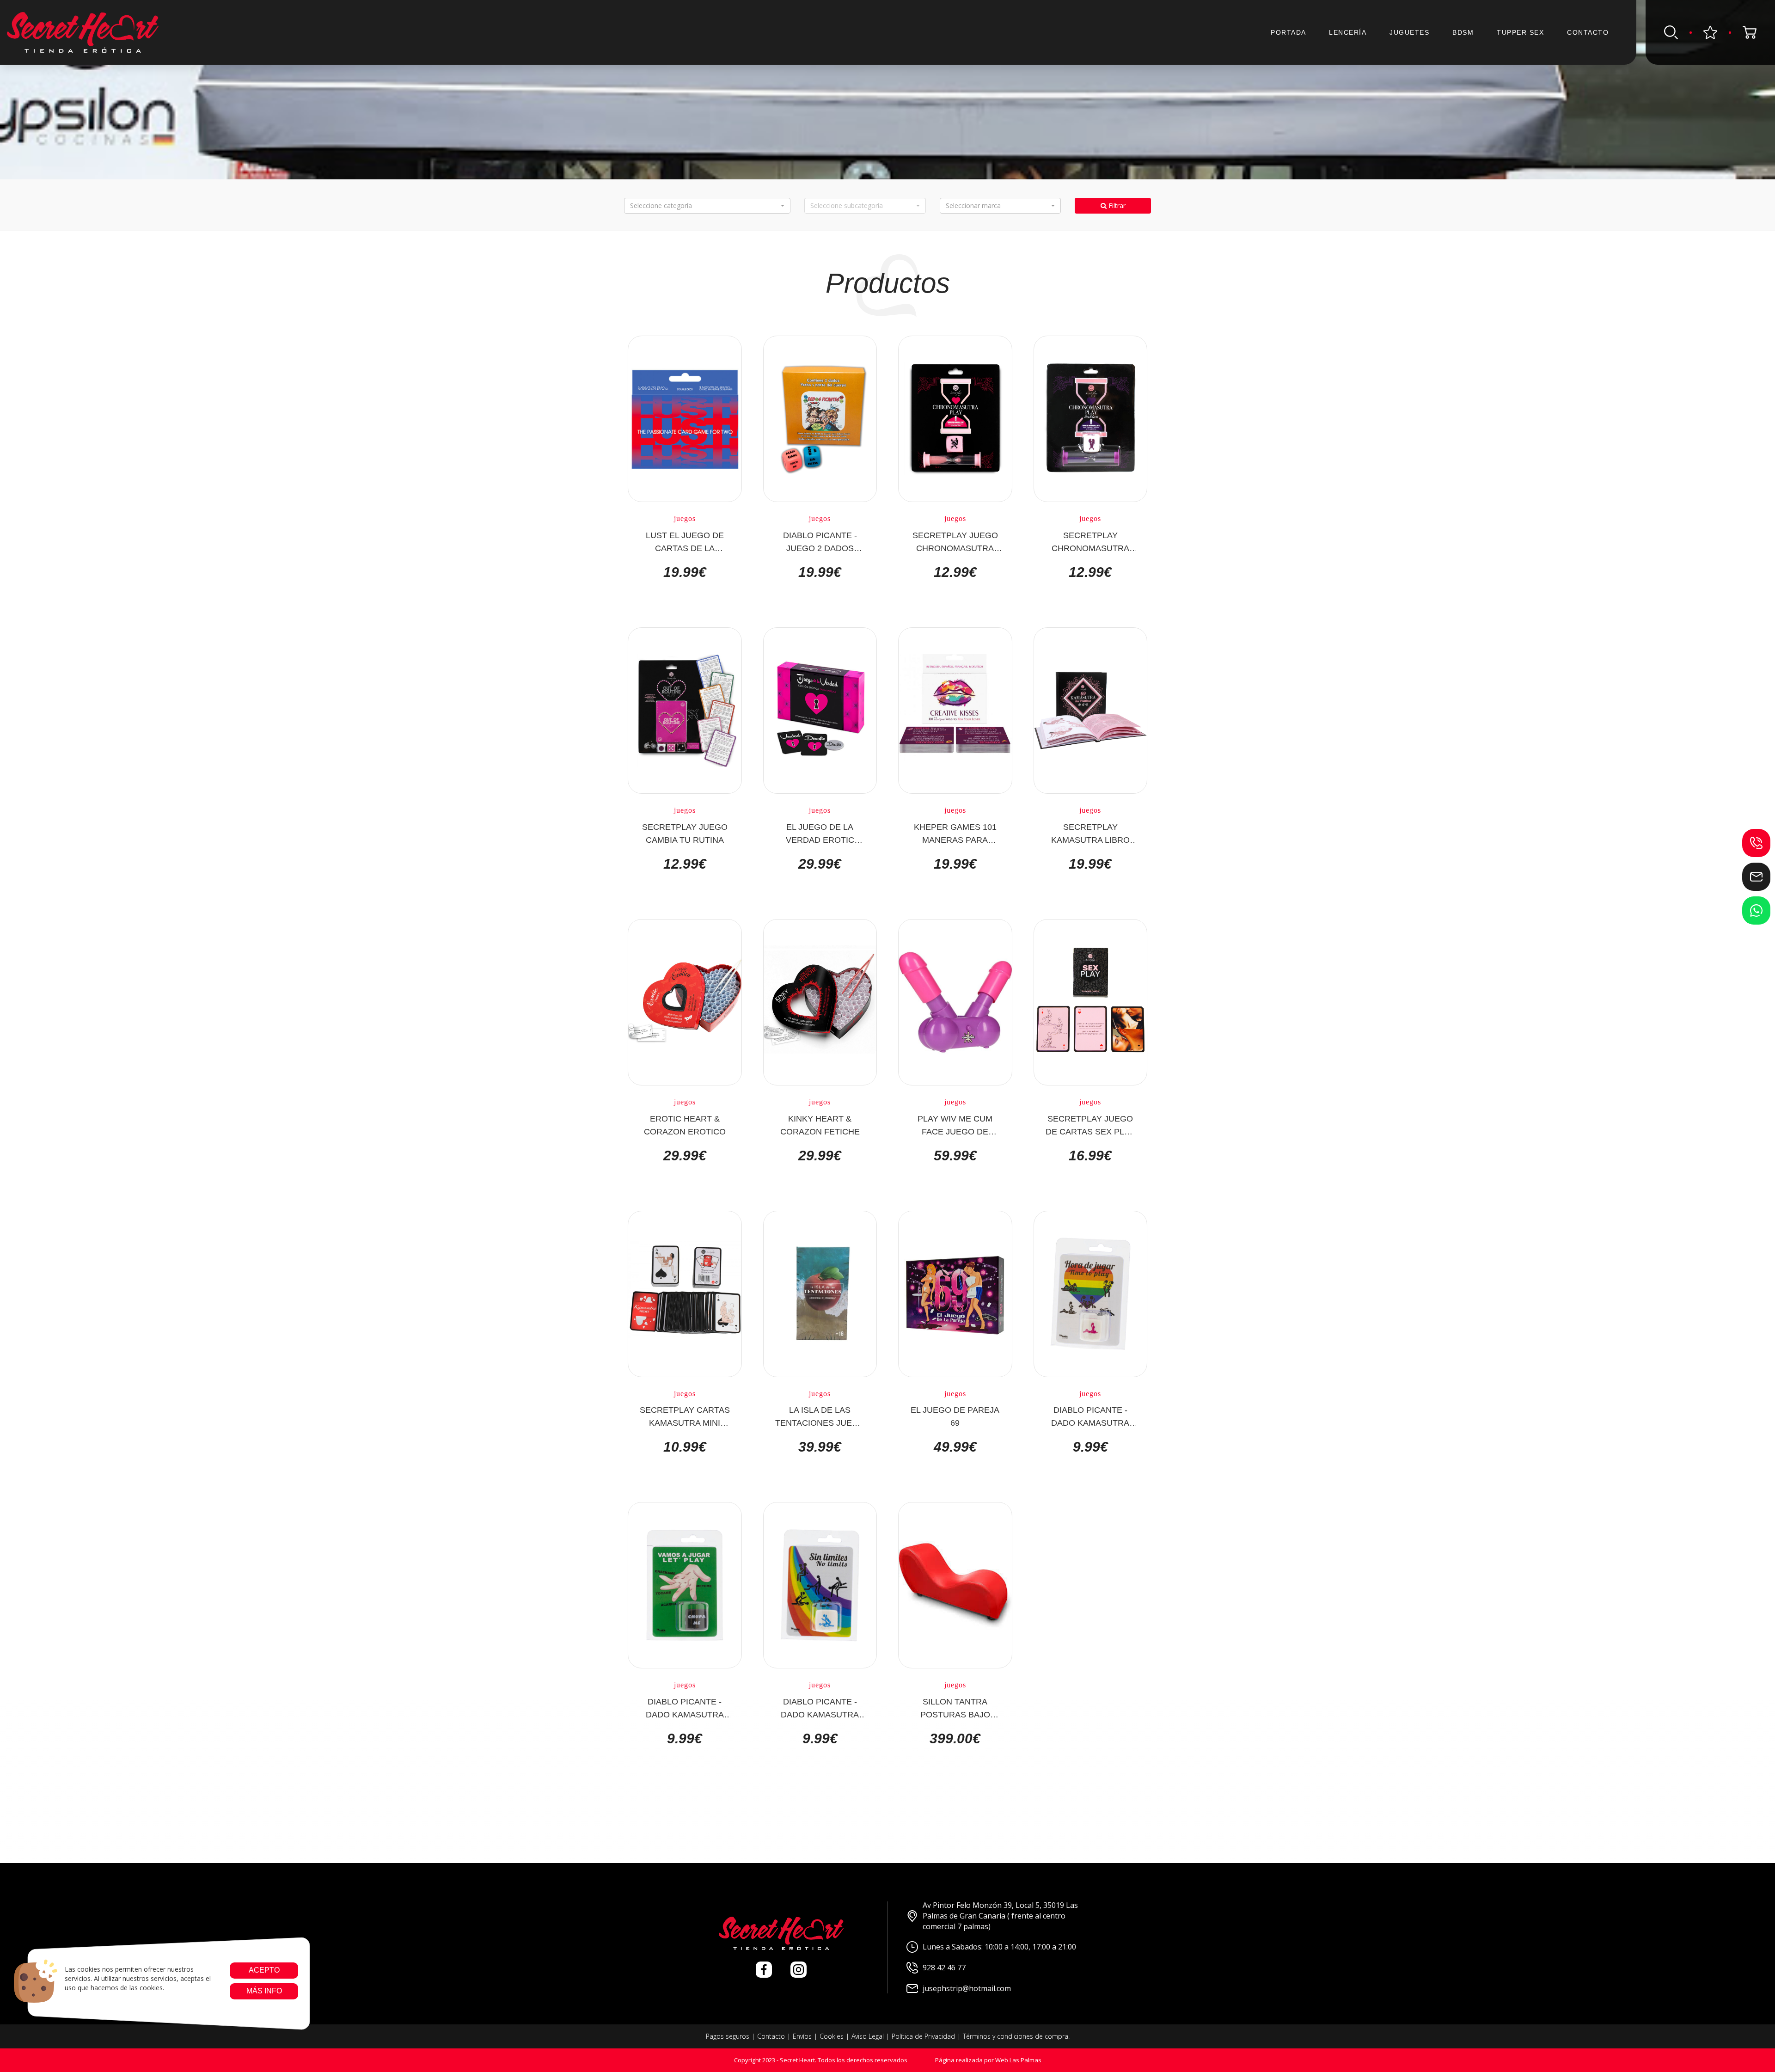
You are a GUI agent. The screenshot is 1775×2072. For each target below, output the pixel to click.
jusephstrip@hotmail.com (967, 1988)
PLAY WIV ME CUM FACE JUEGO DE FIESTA (955, 1125)
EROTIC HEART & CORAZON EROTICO (685, 1125)
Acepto (264, 1970)
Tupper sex (1520, 32)
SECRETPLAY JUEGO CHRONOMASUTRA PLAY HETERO (955, 541)
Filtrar (1116, 205)
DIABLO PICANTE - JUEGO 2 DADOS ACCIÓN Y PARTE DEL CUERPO (820, 541)
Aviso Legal (868, 2036)
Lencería (1348, 32)
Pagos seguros (728, 2036)
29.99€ (820, 864)
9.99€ (1090, 1447)
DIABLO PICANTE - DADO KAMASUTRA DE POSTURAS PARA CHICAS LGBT (1090, 1416)
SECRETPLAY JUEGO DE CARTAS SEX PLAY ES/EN (1090, 1125)
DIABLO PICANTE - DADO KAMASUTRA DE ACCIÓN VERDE (685, 1708)
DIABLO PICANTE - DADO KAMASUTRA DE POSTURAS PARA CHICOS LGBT (820, 1708)
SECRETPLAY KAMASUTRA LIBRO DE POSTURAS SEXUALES (1090, 833)
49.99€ (955, 1447)
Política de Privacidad (923, 2036)
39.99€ (820, 1447)
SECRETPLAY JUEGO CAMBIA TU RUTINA (685, 833)
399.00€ (955, 1739)
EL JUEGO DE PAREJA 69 (955, 1416)
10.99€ (685, 1447)
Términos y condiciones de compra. (1016, 2036)
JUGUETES (1409, 32)
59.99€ (955, 1156)
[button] (707, 206)
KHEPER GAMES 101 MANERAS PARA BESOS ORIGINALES (955, 833)
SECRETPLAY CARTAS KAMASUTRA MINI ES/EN (685, 1416)
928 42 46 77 (944, 1968)
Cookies (832, 2036)
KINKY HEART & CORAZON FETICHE (820, 1125)
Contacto (1588, 32)
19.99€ (685, 572)
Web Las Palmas (1018, 2060)
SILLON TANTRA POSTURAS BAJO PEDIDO (955, 1708)
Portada (1288, 32)
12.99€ (955, 572)
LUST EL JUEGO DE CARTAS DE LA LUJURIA (685, 541)
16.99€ (1090, 1156)
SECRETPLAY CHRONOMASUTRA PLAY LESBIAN (1090, 541)
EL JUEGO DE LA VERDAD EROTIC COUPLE (820, 833)
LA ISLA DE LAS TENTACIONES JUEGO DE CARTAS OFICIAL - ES (820, 1416)
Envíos (802, 2036)
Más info (264, 1991)
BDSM (1463, 32)
